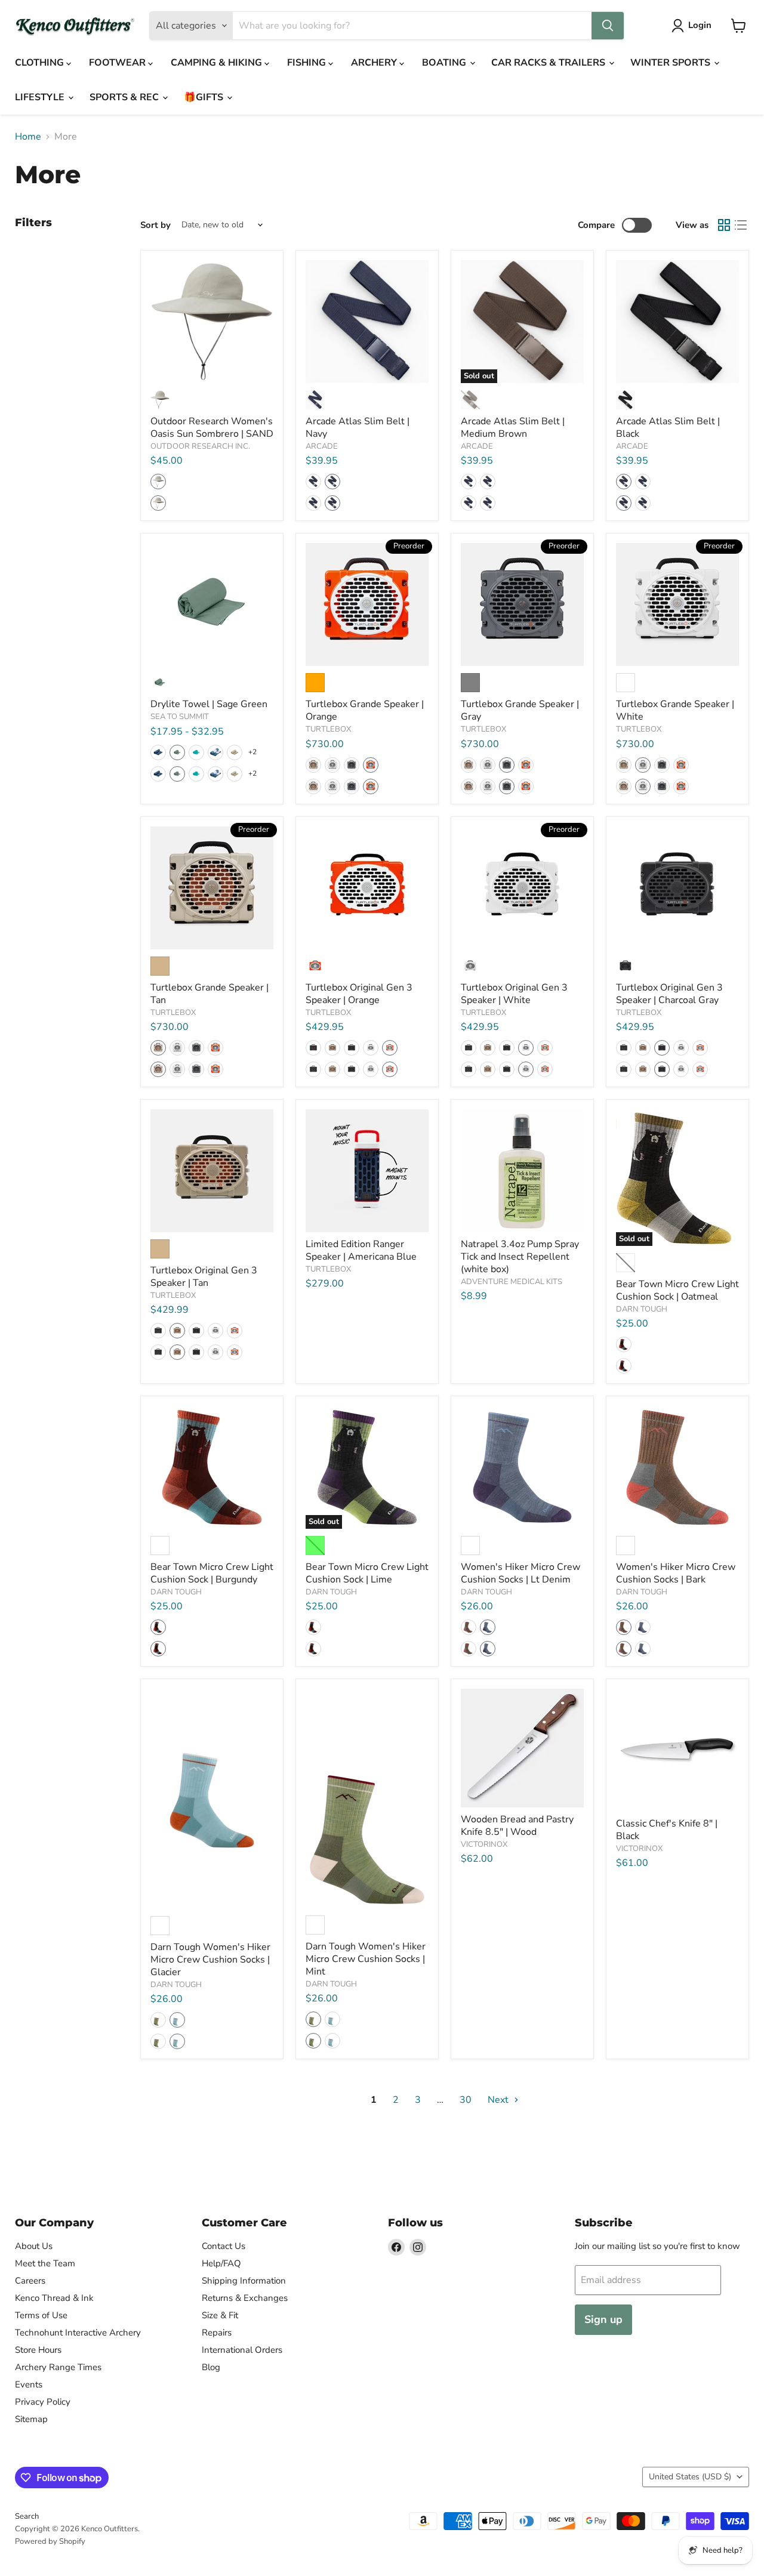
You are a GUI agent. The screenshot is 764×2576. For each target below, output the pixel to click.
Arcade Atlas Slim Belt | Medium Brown (513, 428)
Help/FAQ (221, 2263)
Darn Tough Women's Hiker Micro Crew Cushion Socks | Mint (366, 1959)
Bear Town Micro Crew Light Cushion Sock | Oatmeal (677, 1290)
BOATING (445, 63)
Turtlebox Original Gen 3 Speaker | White (514, 994)
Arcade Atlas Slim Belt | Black (668, 428)
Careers (30, 2281)
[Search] (608, 26)
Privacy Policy (43, 2402)
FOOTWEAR (118, 63)
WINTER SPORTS (671, 63)
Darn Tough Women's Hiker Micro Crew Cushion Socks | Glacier (210, 1960)
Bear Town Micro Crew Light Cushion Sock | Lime (367, 1573)
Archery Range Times (58, 2367)
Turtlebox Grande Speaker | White (675, 710)
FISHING (308, 63)
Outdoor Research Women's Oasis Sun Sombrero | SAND (212, 428)
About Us (34, 2246)
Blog (211, 2367)
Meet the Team (45, 2263)
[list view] (741, 225)
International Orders (242, 2350)
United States (690, 2477)
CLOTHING (41, 63)
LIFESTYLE (41, 97)
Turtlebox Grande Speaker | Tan (210, 994)
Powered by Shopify (50, 2541)
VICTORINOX (484, 1844)
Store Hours (38, 2350)
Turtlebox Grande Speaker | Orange (365, 710)
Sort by (155, 225)
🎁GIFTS (205, 97)
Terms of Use (41, 2315)
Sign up (603, 2319)
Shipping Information (244, 2281)
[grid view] (724, 225)
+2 (252, 752)
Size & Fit (220, 2315)
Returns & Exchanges (245, 2298)
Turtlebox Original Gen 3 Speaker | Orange (359, 994)
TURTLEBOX (328, 729)
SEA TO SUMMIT (180, 717)
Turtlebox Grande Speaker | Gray (520, 710)
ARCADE (322, 446)
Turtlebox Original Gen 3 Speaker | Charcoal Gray (669, 994)
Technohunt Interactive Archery (78, 2333)
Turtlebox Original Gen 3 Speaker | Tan (204, 1277)
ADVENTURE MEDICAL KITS (512, 1282)
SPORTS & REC (125, 97)
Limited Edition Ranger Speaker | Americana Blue (361, 1250)
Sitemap (31, 2419)
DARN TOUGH (642, 1309)
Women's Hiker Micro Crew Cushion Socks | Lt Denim (520, 1573)
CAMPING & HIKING (218, 63)
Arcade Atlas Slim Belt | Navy (358, 428)
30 (466, 2100)
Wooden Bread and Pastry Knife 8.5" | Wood (517, 1826)
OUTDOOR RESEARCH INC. (200, 446)
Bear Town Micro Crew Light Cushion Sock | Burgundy (212, 1573)
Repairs (217, 2333)
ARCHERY (375, 63)
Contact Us (224, 2246)
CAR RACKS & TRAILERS (549, 63)
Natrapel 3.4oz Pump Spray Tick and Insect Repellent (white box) (520, 1257)
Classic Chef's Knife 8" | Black (667, 1830)
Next (499, 2100)
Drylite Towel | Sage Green (209, 704)
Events (29, 2384)
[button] (158, 482)
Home (28, 137)
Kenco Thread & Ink (54, 2298)
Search (27, 2516)
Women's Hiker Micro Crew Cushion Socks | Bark (676, 1573)
